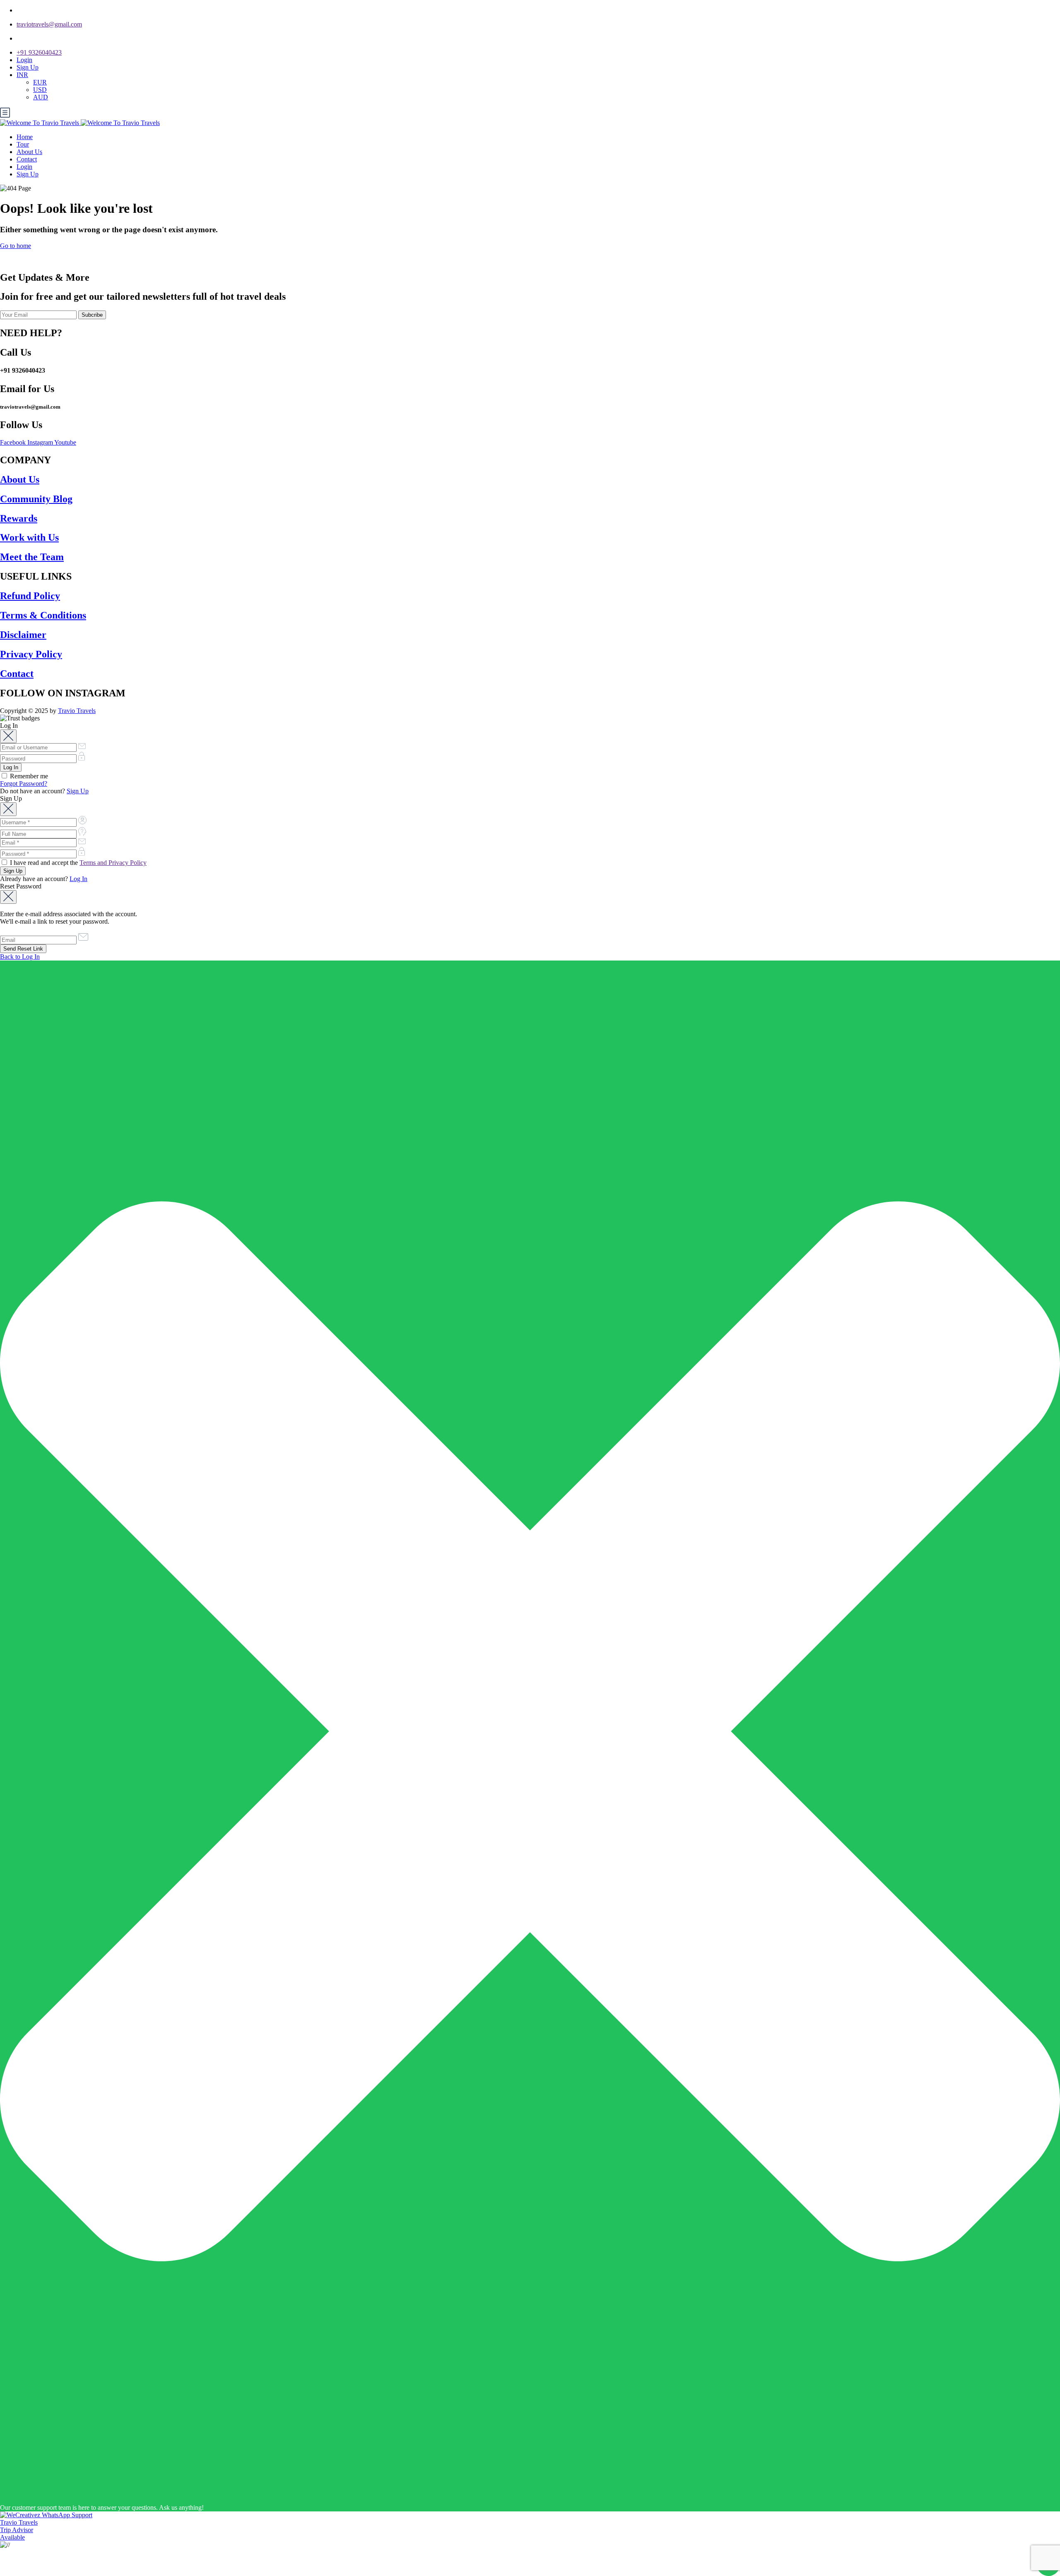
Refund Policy (30, 596)
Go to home (16, 246)
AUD (41, 97)
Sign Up (28, 67)
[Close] (8, 736)
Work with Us (29, 537)
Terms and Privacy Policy (113, 863)
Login (24, 60)
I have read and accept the (77, 863)
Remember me (28, 776)
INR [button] (22, 75)
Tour (23, 144)
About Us (29, 152)
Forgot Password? (24, 784)
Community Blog (36, 499)
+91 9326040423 (39, 52)
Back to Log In (20, 957)
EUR (40, 82)
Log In (78, 879)
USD (40, 90)
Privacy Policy (31, 654)
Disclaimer (23, 635)
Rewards (19, 518)
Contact (27, 159)
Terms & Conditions (43, 615)
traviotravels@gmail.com (49, 24)
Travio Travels (77, 711)
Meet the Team (32, 557)
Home (25, 137)
